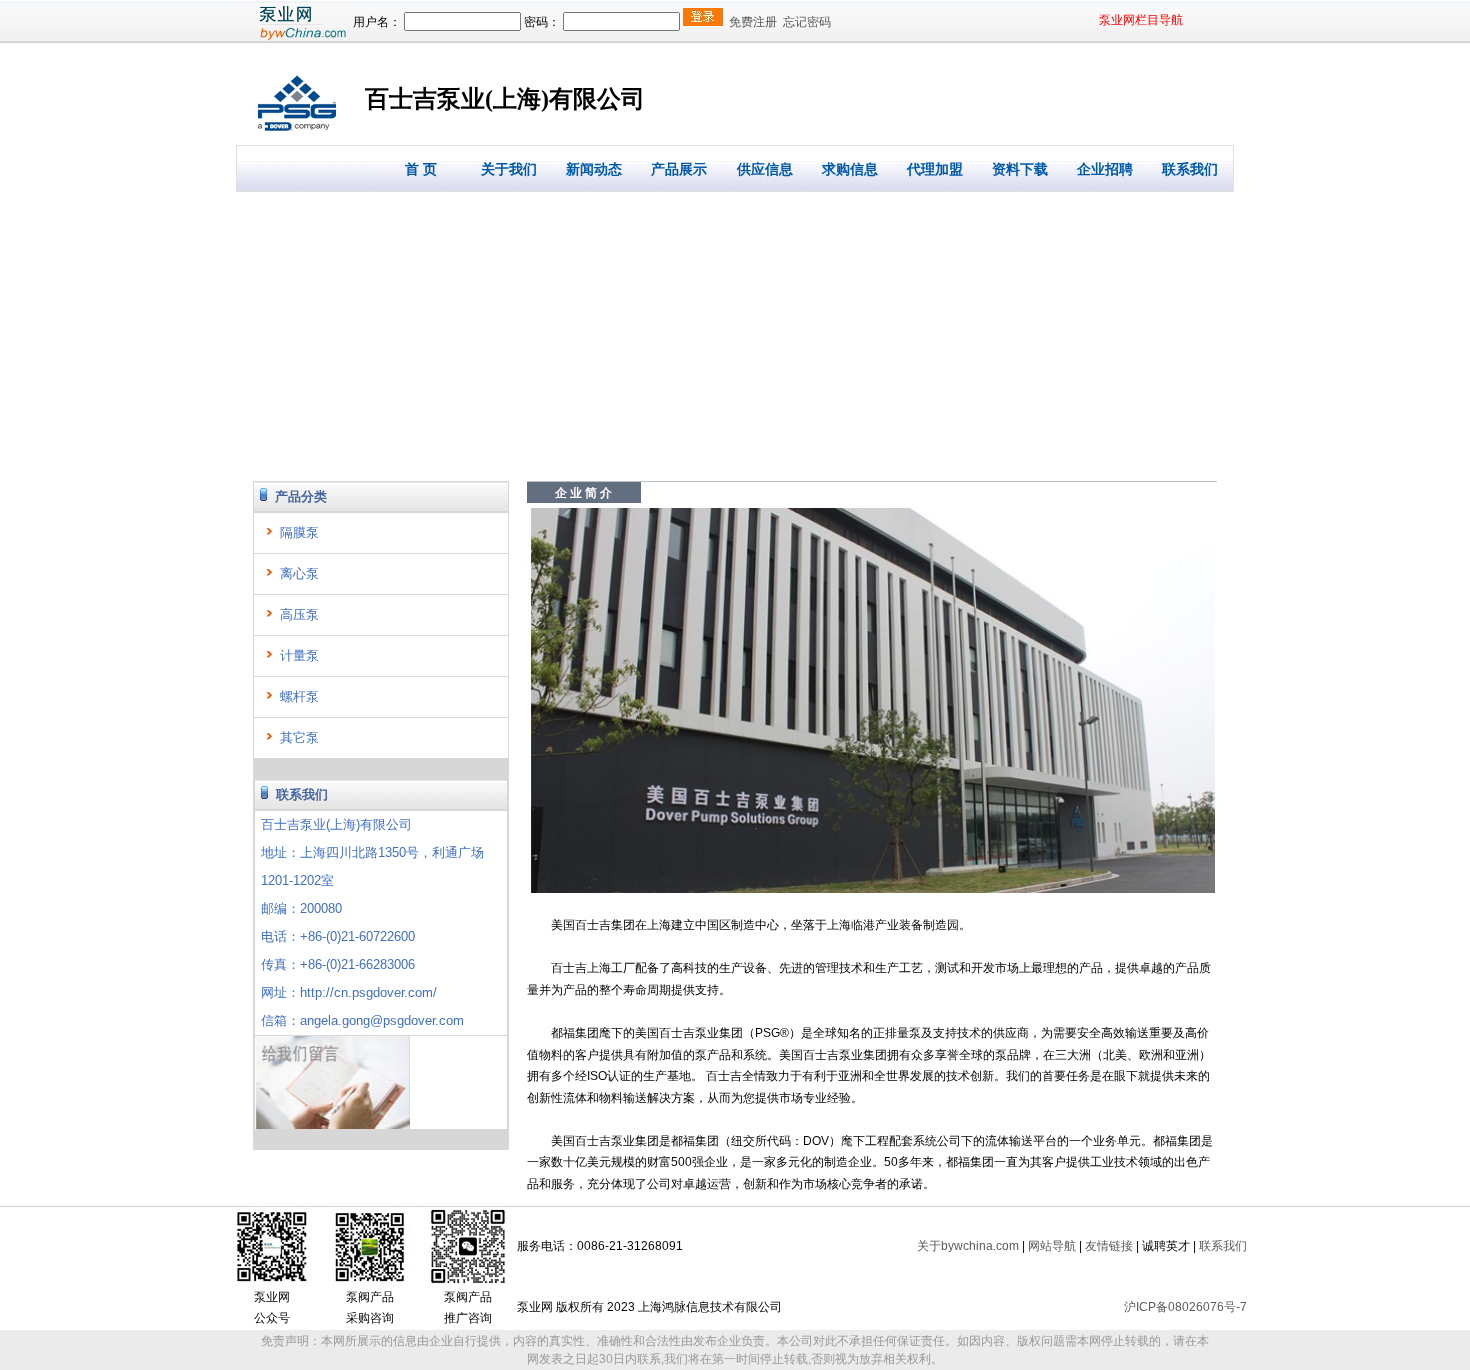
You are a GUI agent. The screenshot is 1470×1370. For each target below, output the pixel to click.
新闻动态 (594, 169)
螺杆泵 (299, 696)
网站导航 (1052, 1246)
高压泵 (299, 614)
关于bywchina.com (968, 1246)
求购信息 (850, 169)
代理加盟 (935, 169)
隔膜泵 (299, 532)
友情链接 (1109, 1246)
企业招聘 (1105, 169)
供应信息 (765, 169)
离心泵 (299, 573)
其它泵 (299, 737)
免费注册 (753, 22)
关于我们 (509, 169)
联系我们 (1190, 169)
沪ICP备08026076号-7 (1185, 1307)
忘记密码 (807, 22)
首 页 (421, 169)
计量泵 (299, 655)
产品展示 (679, 169)
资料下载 (1020, 169)
